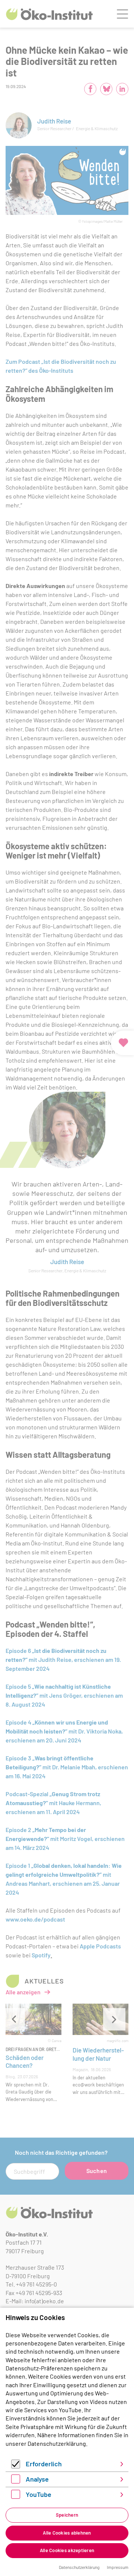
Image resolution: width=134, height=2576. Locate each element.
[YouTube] (16, 2496)
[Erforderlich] (16, 2466)
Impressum (118, 2567)
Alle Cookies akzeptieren (67, 2550)
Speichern (67, 2515)
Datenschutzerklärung (57, 2443)
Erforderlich (44, 2464)
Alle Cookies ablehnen (67, 2533)
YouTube (39, 2494)
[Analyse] (16, 2481)
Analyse (37, 2479)
